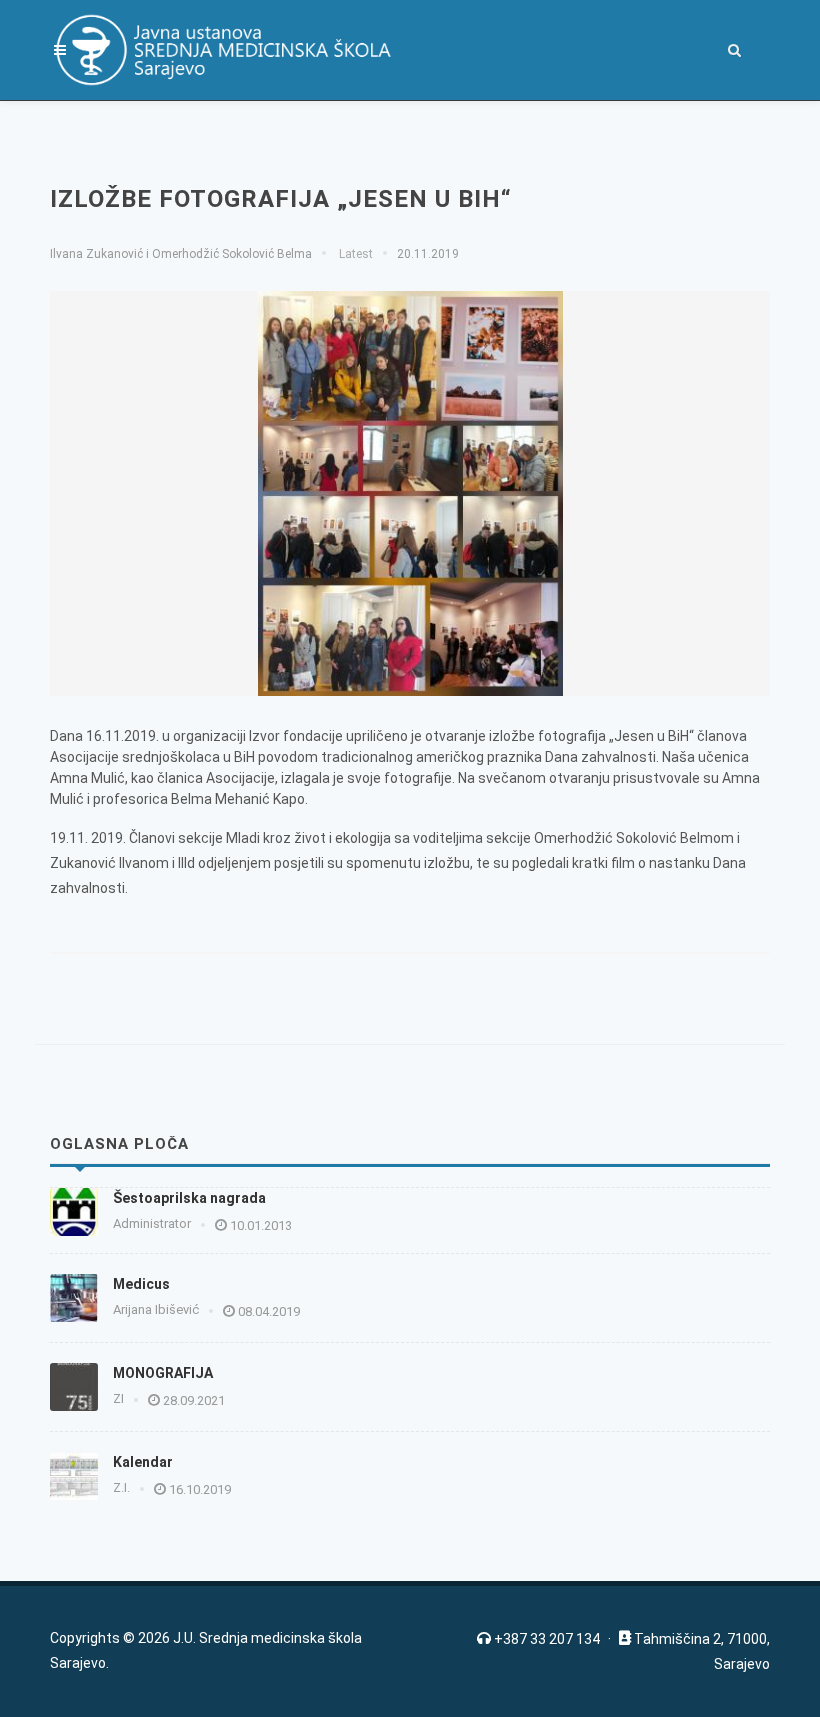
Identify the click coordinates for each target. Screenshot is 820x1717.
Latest (354, 254)
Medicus (141, 1284)
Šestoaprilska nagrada (189, 1198)
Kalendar (143, 1462)
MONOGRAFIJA (163, 1373)
